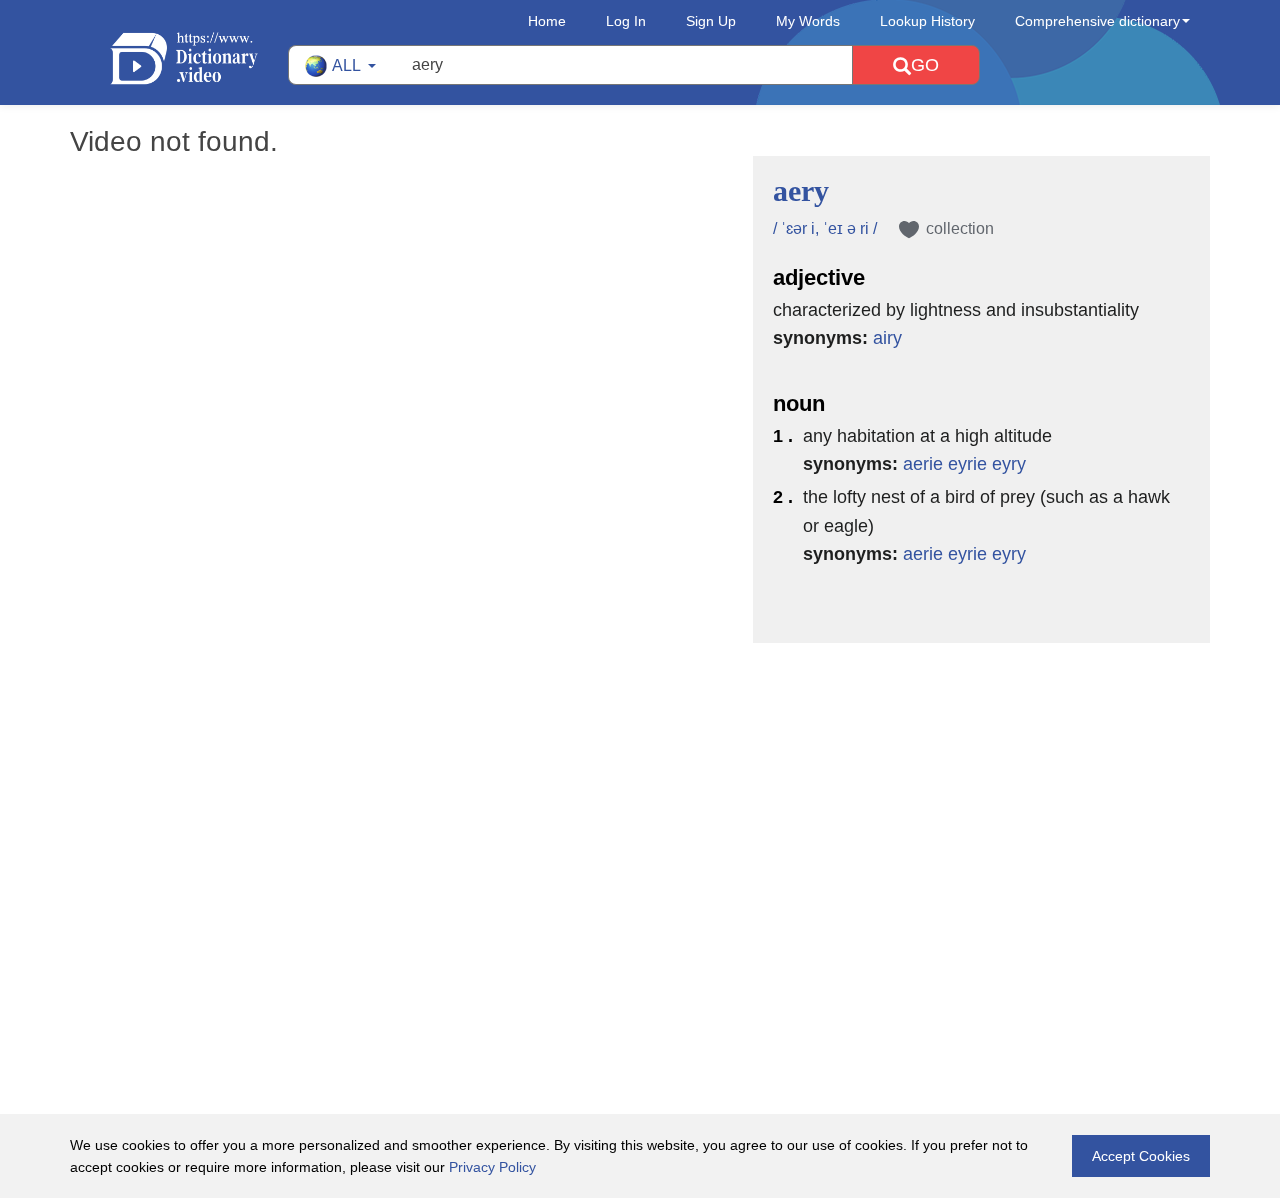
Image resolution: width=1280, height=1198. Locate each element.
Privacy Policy (492, 1167)
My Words (808, 21)
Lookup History (927, 21)
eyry (1009, 464)
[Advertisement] (640, 773)
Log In (626, 21)
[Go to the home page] (199, 58)
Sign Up (711, 21)
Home (547, 21)
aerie (923, 464)
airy (887, 338)
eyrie (967, 464)
